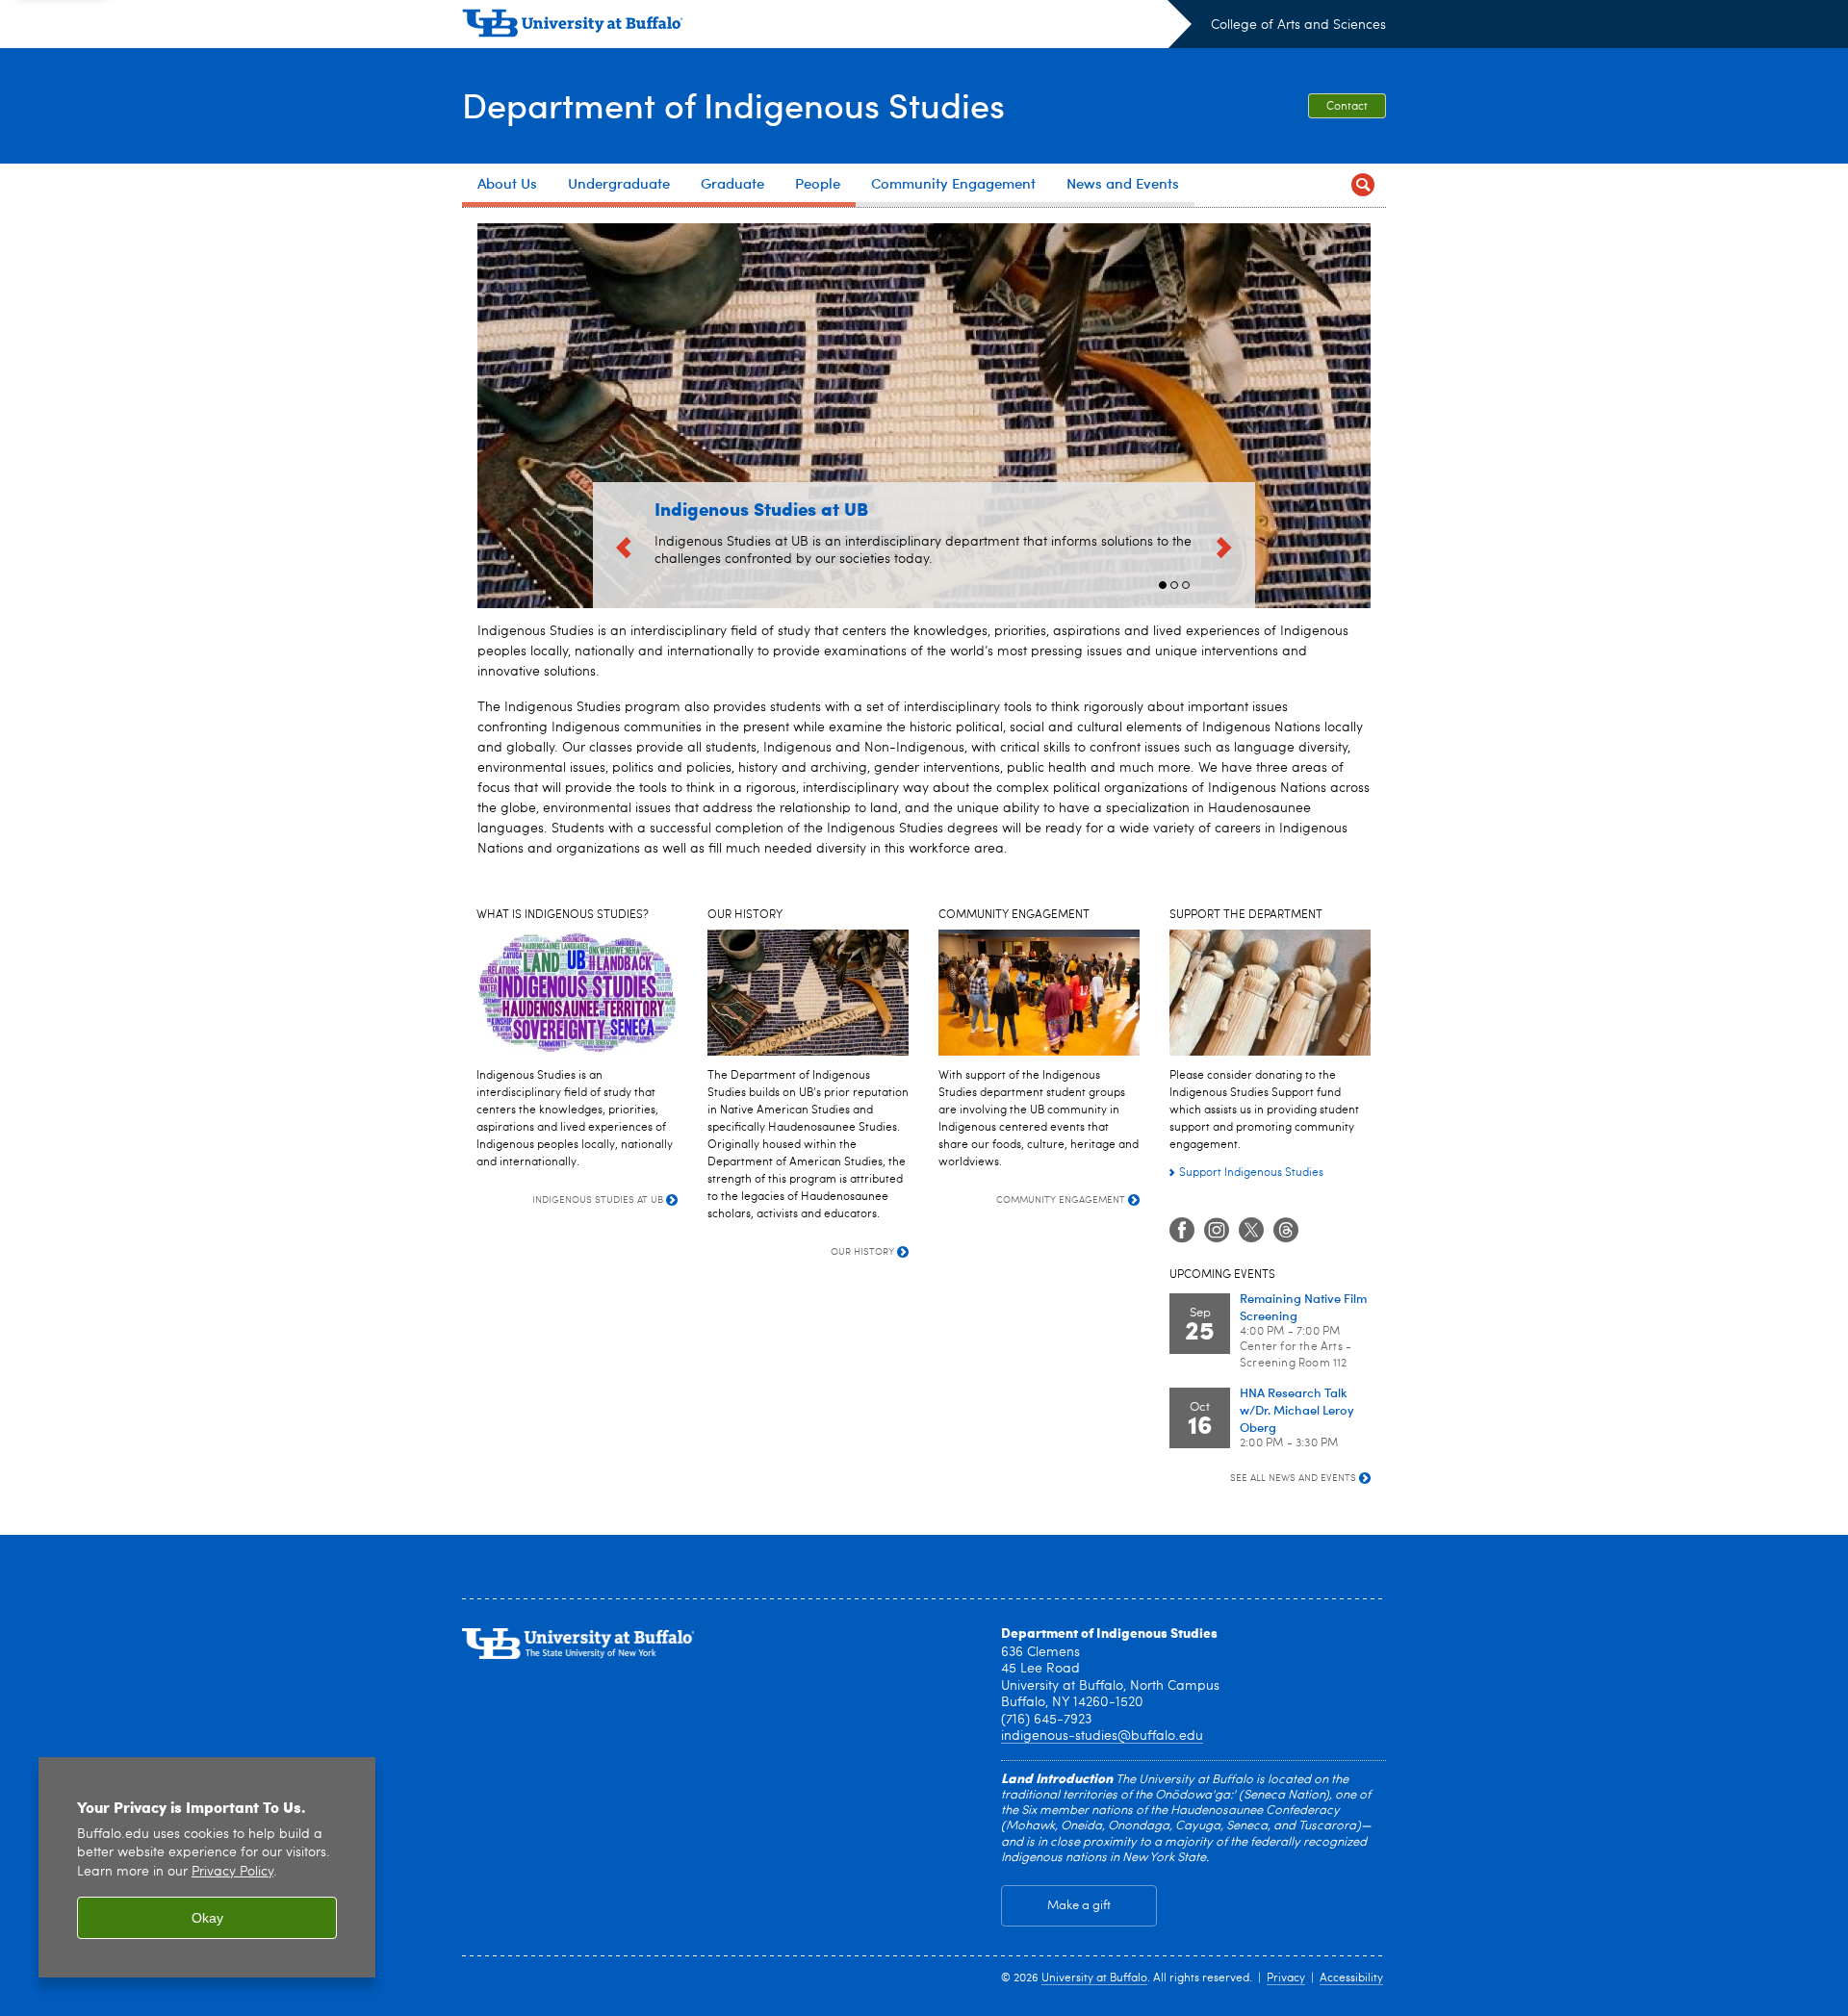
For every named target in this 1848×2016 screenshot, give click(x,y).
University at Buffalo (1094, 1978)
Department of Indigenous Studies (733, 104)
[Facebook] (1182, 1231)
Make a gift (1079, 1906)
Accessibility (1351, 1978)
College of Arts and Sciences (1298, 25)
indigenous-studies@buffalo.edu (1102, 1736)
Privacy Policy (232, 1872)
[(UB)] (827, 27)
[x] (1251, 1231)
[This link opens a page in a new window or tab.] (1270, 993)
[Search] (1363, 185)
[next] (1224, 545)
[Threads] (1286, 1231)
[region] (207, 1867)
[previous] (624, 545)
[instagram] (1217, 1231)
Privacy (1286, 1978)
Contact (1347, 107)
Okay (207, 1918)
